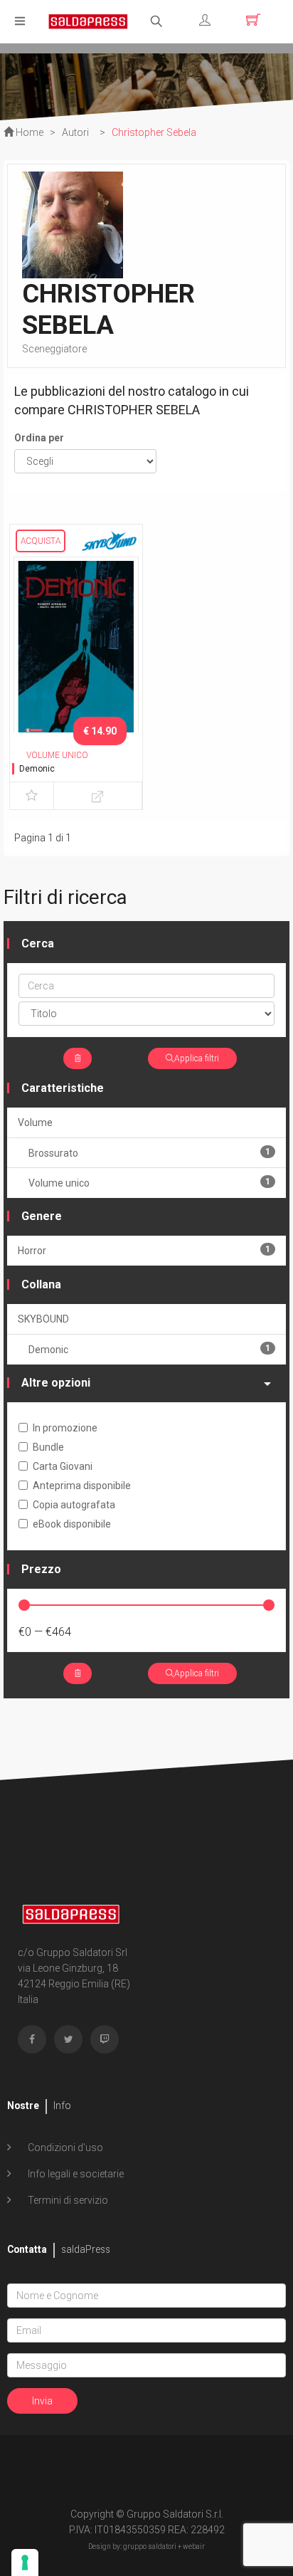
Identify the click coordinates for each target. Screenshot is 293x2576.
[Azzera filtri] (78, 1058)
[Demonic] (76, 648)
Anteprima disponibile (82, 1486)
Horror (144, 1250)
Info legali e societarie (75, 2174)
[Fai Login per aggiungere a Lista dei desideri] (32, 796)
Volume (35, 1123)
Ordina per (39, 438)
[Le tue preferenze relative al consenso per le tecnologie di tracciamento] (25, 2562)
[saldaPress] (88, 20)
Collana (41, 1284)
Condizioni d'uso (64, 2147)
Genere (42, 1216)
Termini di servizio (67, 2200)
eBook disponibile (72, 1524)
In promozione (65, 1428)
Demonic (37, 769)
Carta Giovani (63, 1466)
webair (194, 2546)
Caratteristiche (63, 1088)
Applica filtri (197, 1058)
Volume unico (149, 1183)
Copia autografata (74, 1505)
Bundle (48, 1447)
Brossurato (149, 1153)
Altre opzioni (56, 1383)
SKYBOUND (43, 1319)
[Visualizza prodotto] (98, 796)
